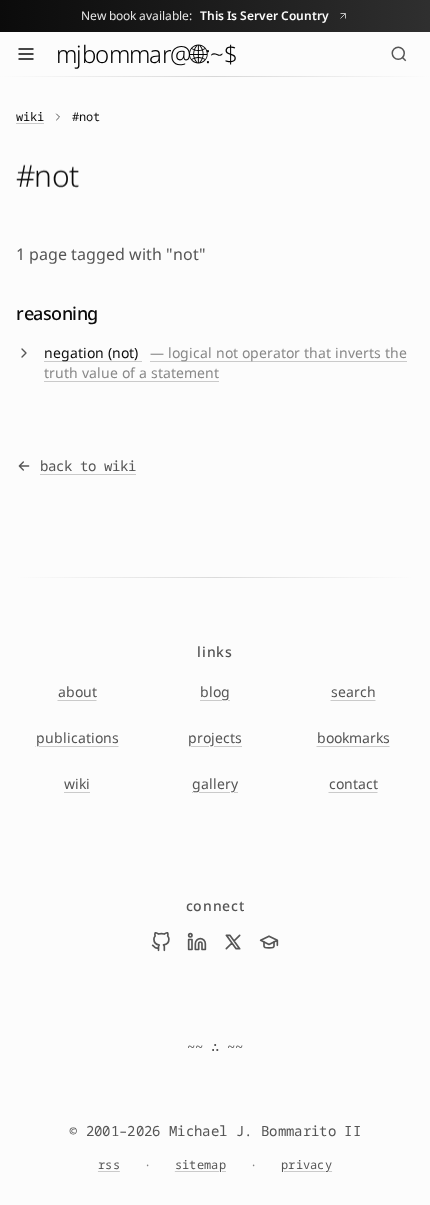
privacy (306, 1165)
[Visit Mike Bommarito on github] (161, 942)
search (353, 691)
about (77, 691)
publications (77, 737)
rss (109, 1165)
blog (215, 691)
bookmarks (353, 737)
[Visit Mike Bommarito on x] (233, 942)
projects (215, 737)
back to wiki (88, 465)
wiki (30, 117)
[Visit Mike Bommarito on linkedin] (197, 942)
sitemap (200, 1165)
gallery (215, 783)
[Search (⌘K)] (399, 54)
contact (353, 783)
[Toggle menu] (26, 54)
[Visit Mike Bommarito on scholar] (269, 942)
